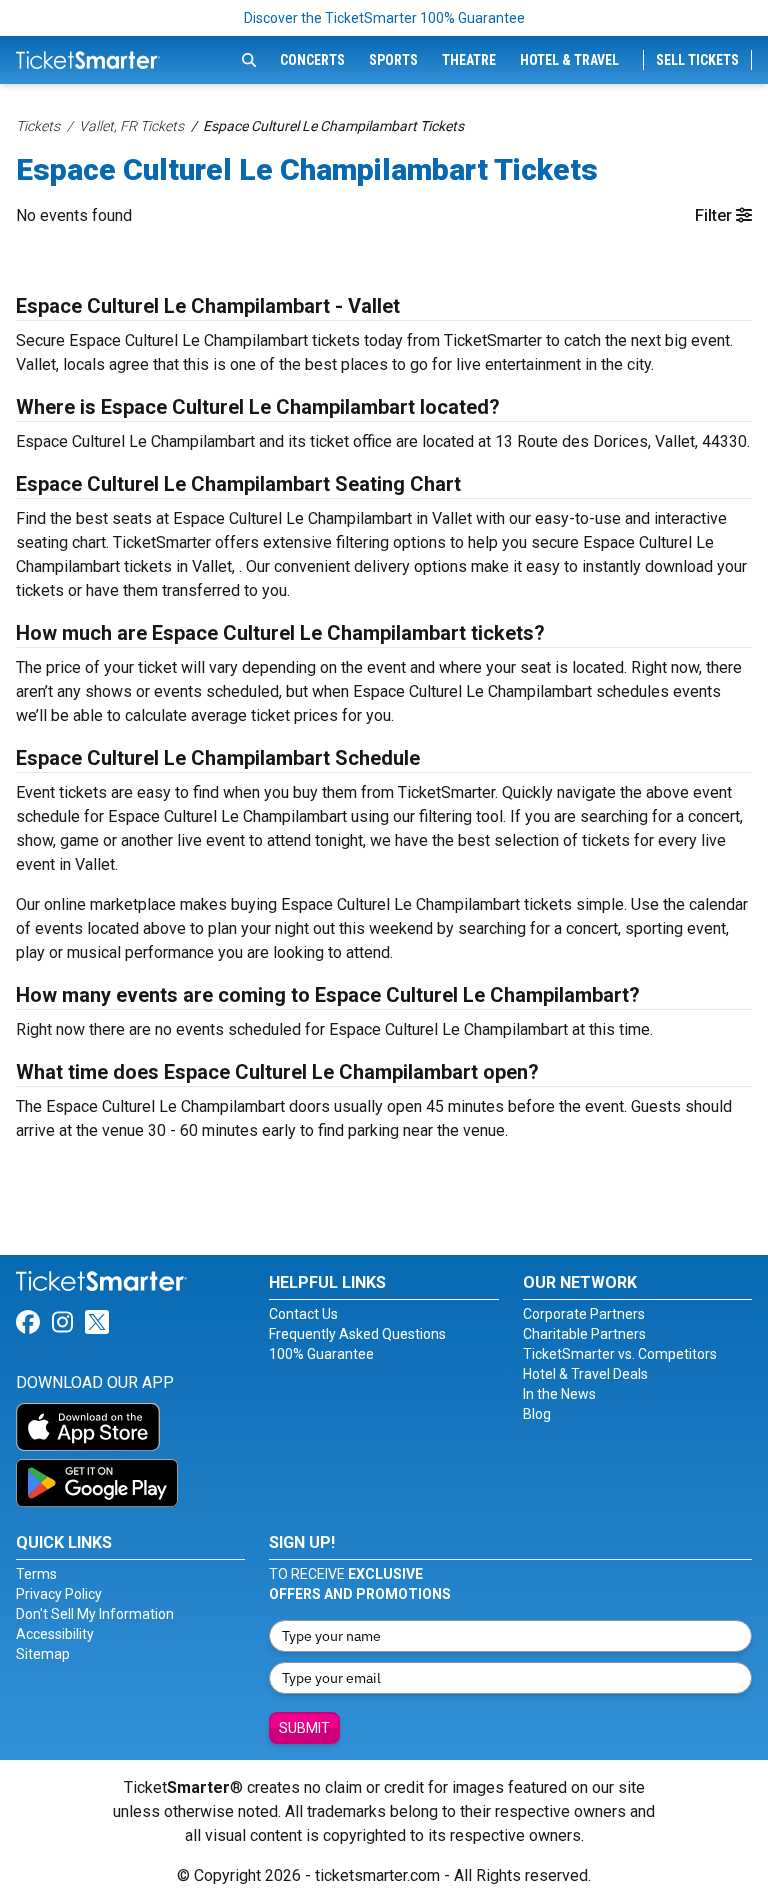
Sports (393, 60)
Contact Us (303, 1314)
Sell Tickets (697, 60)
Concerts (312, 60)
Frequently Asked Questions (357, 1334)
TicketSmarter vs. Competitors (620, 1354)
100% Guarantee (321, 1354)
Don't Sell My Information (95, 1614)
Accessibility (55, 1634)
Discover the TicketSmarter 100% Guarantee (384, 18)
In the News (559, 1394)
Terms (36, 1574)
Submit (304, 1728)
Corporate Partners (584, 1314)
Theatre (469, 60)
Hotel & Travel (569, 60)
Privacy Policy (59, 1594)
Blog (537, 1414)
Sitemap (43, 1654)
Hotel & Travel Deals (585, 1374)
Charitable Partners (584, 1334)
